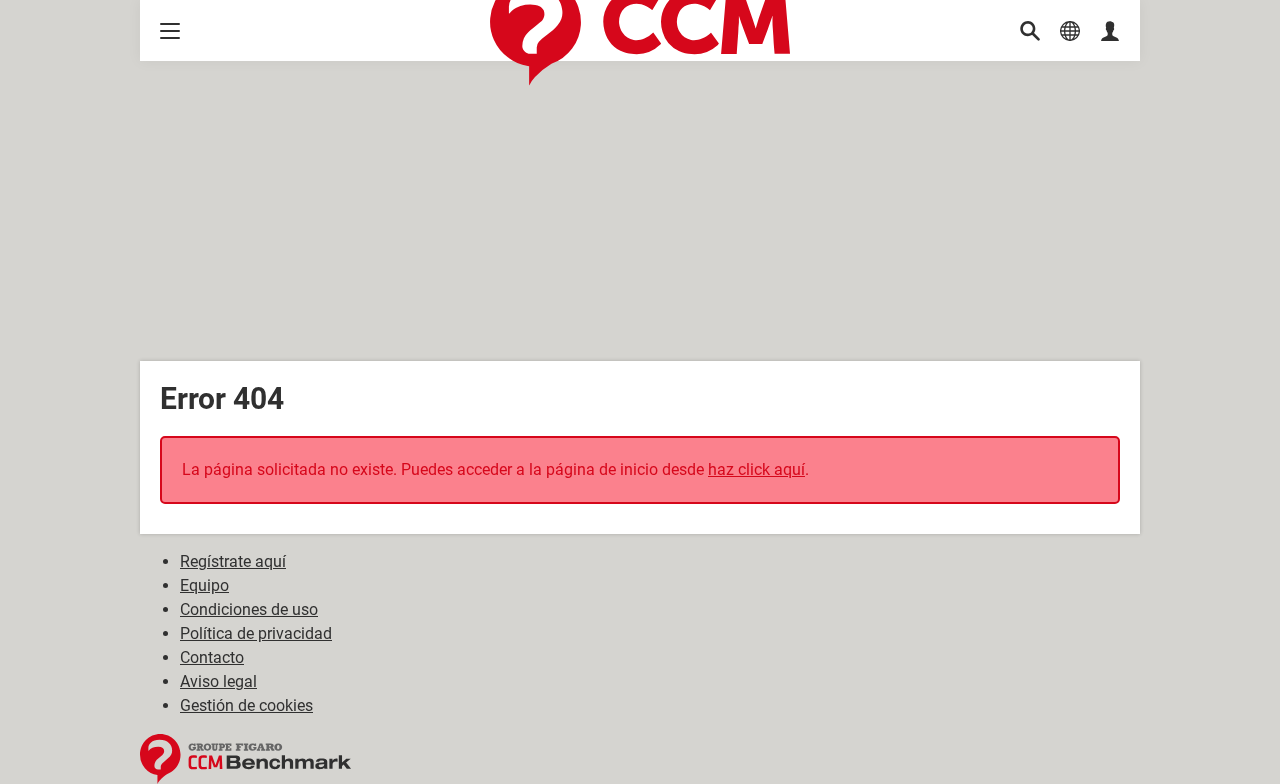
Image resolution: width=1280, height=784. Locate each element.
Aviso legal (218, 681)
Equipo (204, 585)
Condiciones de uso (249, 609)
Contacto (212, 657)
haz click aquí (756, 469)
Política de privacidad (256, 633)
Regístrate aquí (233, 561)
